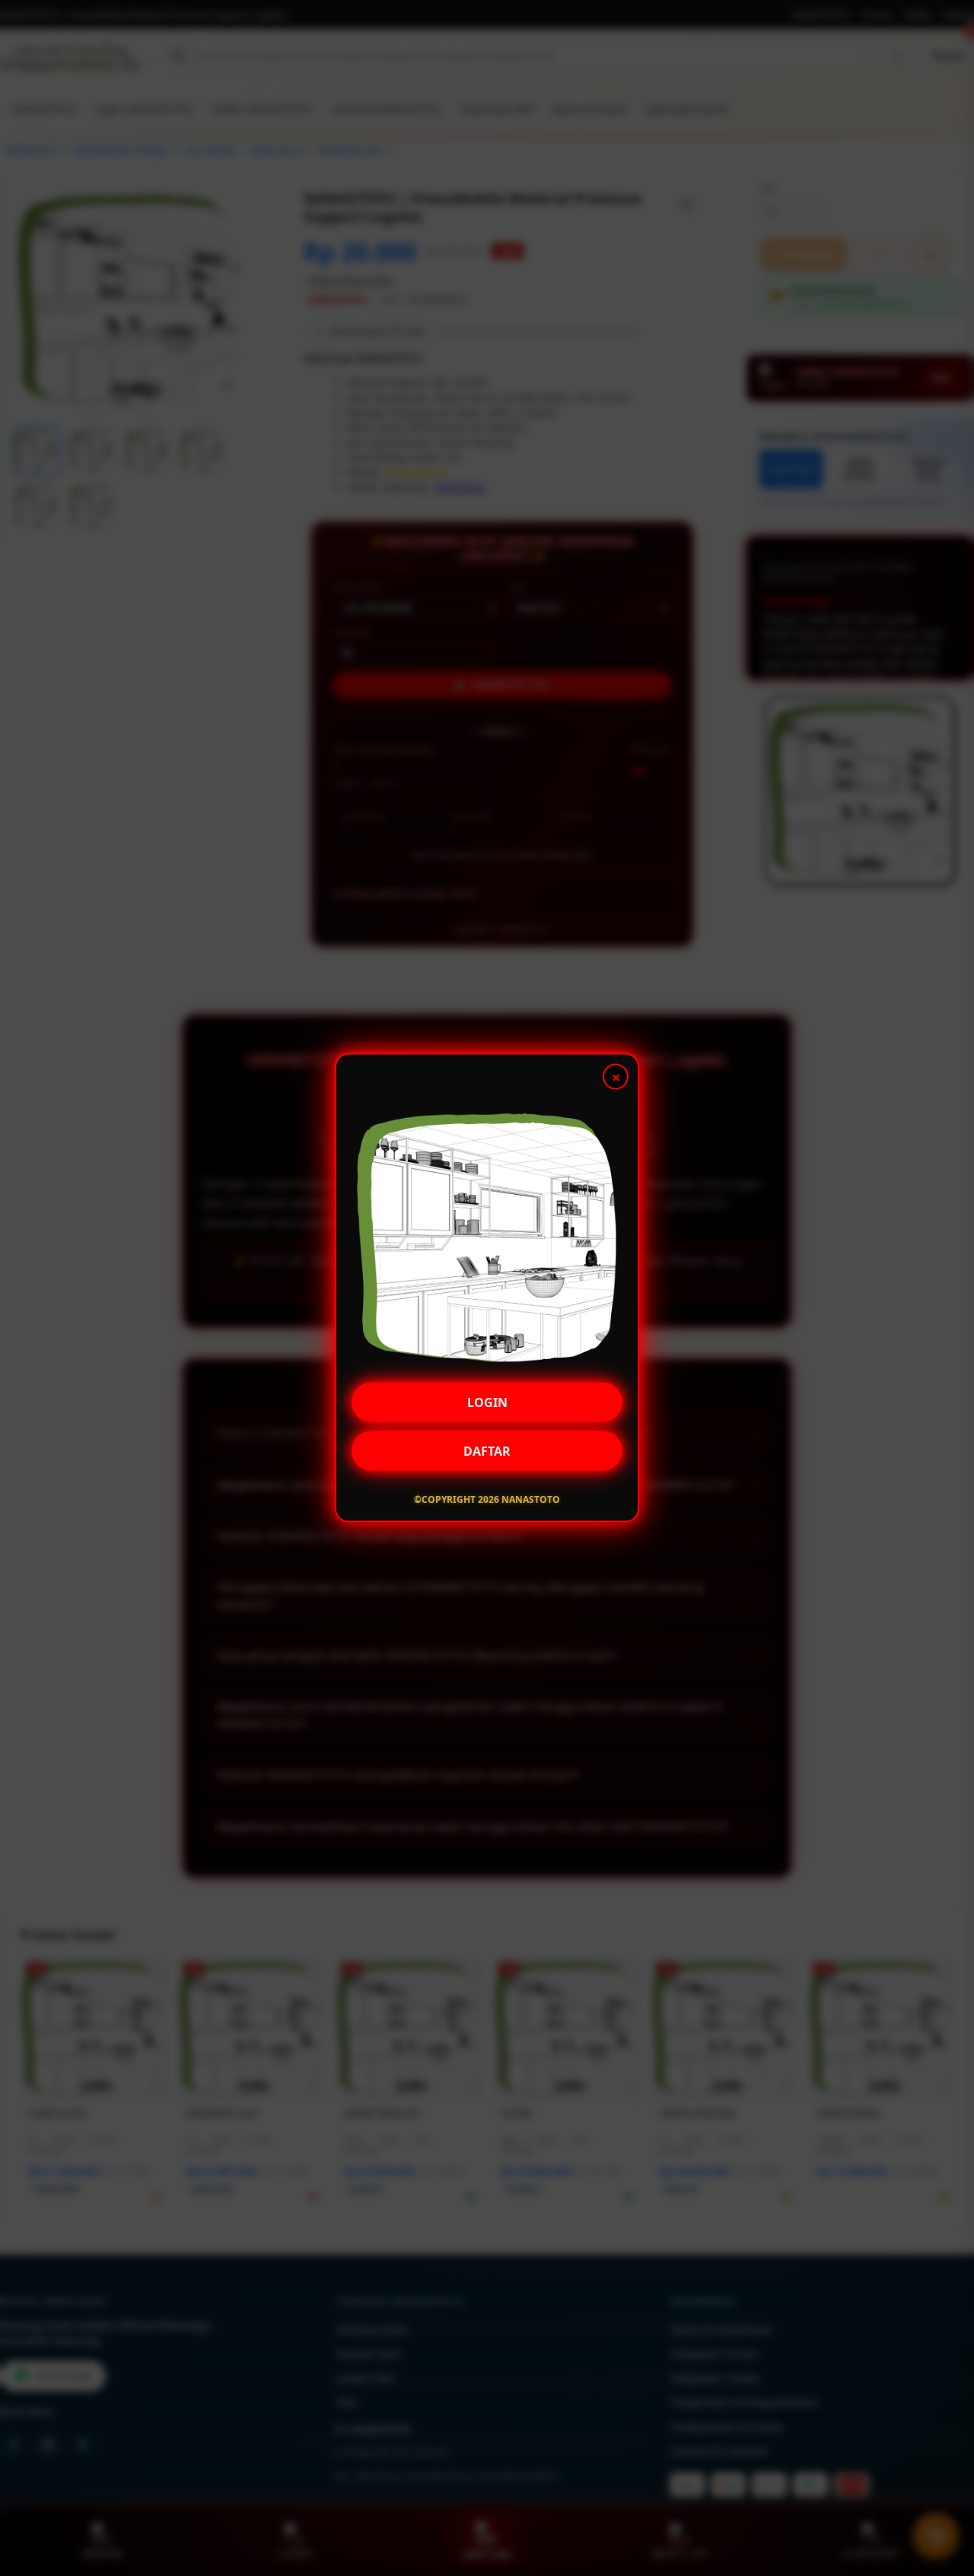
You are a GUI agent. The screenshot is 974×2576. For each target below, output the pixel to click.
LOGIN (487, 1399)
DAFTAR (487, 1448)
